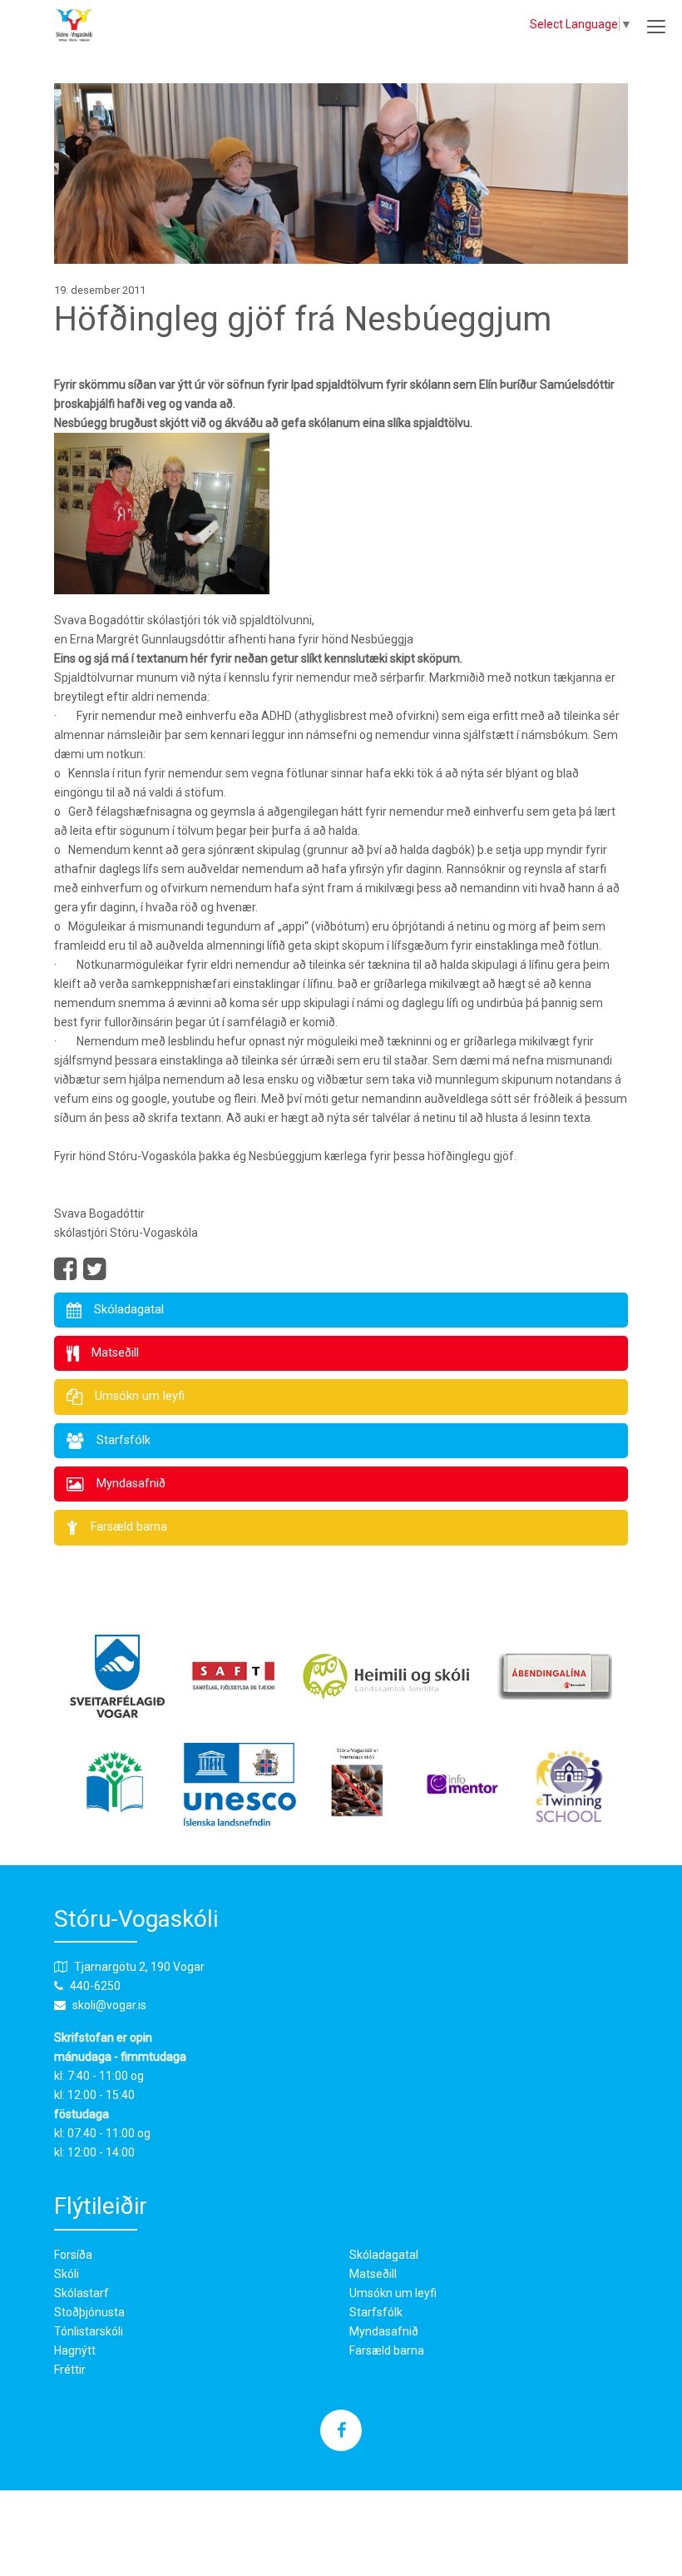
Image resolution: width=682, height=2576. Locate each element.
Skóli (67, 2274)
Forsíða (73, 2255)
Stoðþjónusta (89, 2312)
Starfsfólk (376, 2312)
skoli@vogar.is (109, 2005)
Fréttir (70, 2370)
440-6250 (95, 1986)
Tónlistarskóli (89, 2331)
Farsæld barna (387, 2350)
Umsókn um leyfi (393, 2293)
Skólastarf (82, 2293)
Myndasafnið (384, 2331)
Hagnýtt (75, 2350)
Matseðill (373, 2274)
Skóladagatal (384, 2255)
